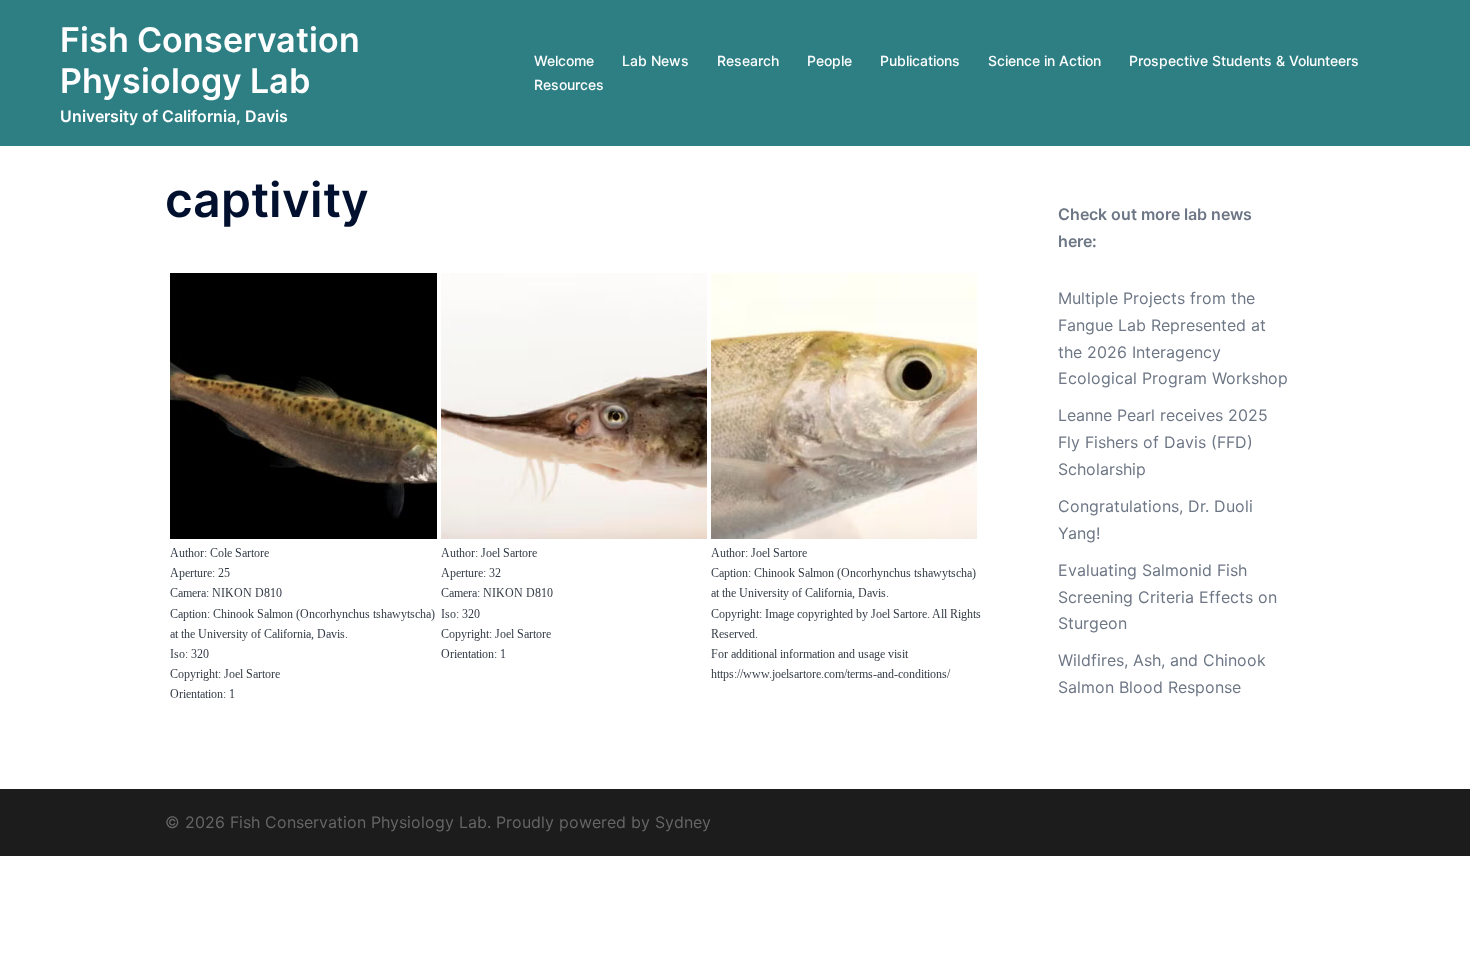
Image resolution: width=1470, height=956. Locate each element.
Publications (920, 60)
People (829, 60)
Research (748, 60)
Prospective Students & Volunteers (1244, 60)
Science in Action (1044, 60)
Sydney (683, 822)
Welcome (564, 60)
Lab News (655, 60)
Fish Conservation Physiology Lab (210, 60)
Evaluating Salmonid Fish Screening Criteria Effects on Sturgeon (1167, 597)
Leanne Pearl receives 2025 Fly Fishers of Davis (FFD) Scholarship (1163, 442)
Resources (569, 84)
